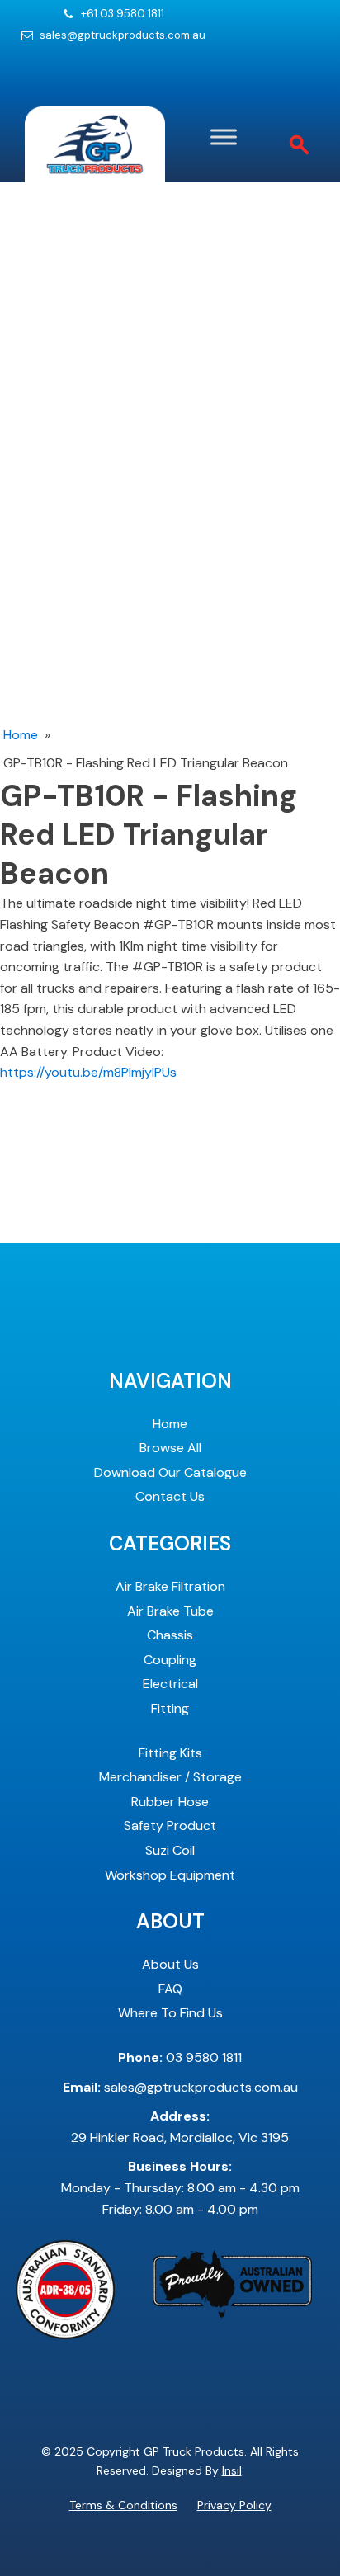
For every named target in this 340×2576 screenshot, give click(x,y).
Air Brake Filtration (170, 1586)
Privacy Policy (234, 2505)
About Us (170, 1964)
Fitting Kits (170, 1753)
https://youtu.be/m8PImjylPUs (88, 1072)
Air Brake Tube (170, 1611)
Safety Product (170, 1826)
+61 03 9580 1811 (123, 14)
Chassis (170, 1635)
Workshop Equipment (170, 1875)
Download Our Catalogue (170, 1472)
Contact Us (170, 1496)
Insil (232, 2470)
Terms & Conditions (123, 2505)
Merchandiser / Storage (170, 1777)
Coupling (170, 1660)
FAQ (170, 1989)
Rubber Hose (170, 1802)
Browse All (170, 1448)
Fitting (170, 1708)
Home (21, 735)
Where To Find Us (170, 2013)
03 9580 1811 (180, 2057)
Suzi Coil (170, 1850)
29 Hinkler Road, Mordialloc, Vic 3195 (180, 2127)
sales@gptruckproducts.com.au (123, 35)
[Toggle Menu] (224, 137)
